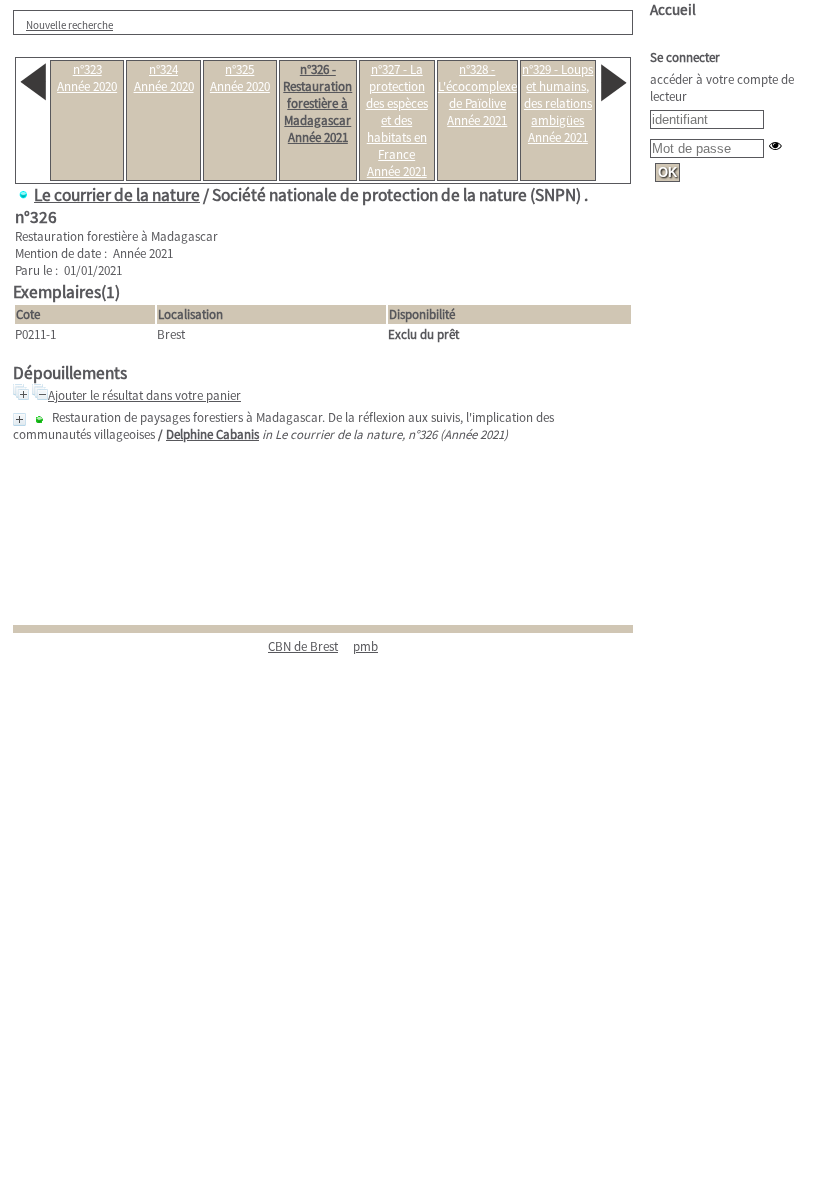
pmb (365, 646)
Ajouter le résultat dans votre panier (144, 395)
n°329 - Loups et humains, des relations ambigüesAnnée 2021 (557, 103)
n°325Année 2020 (240, 78)
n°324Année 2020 (164, 78)
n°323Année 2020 (87, 78)
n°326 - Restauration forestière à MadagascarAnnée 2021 (317, 103)
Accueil (673, 9)
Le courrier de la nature (117, 195)
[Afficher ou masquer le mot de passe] (775, 145)
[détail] (19, 419)
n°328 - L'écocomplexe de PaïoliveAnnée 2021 (477, 95)
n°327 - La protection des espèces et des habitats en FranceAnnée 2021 (397, 120)
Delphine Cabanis (212, 434)
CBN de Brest (303, 646)
